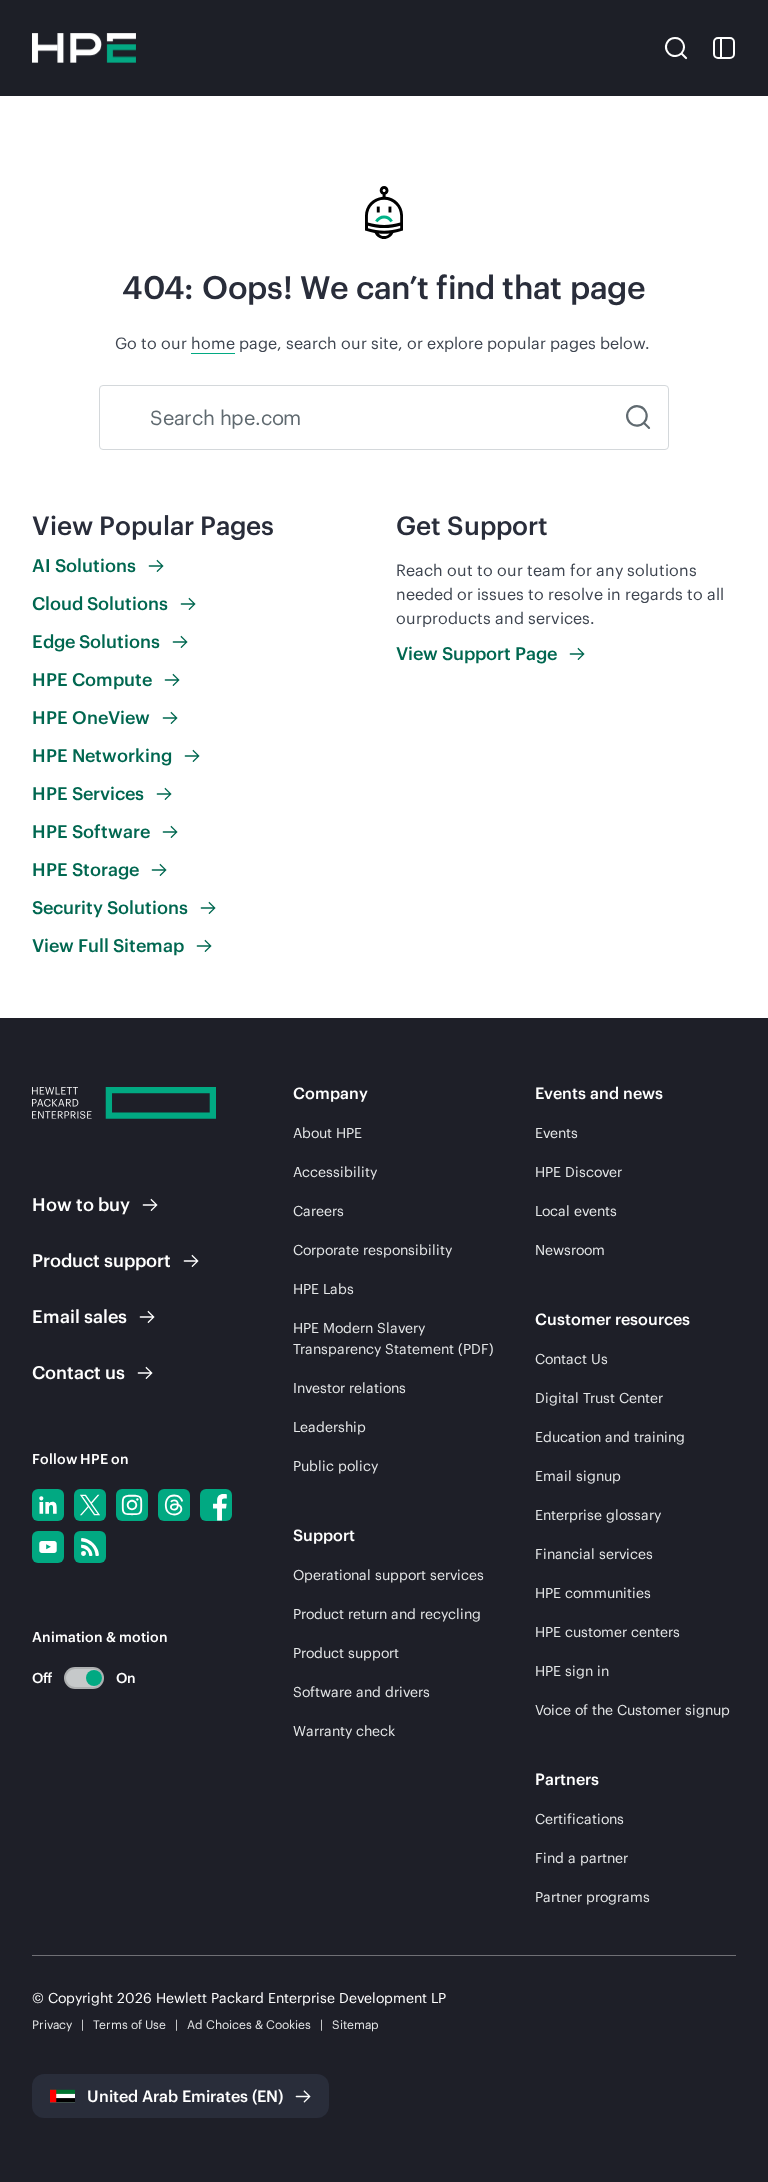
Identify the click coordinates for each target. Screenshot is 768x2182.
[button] (676, 47)
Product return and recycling (387, 1614)
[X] (90, 1505)
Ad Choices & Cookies (249, 2024)
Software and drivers (361, 1692)
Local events (576, 1211)
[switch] (72, 1677)
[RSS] (90, 1547)
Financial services (594, 1554)
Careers (318, 1211)
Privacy (52, 2024)
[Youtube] (48, 1547)
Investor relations (349, 1388)
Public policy (335, 1466)
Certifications (579, 1819)
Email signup (578, 1476)
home (213, 343)
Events (556, 1133)
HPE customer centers (607, 1632)
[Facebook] (216, 1505)
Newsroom (570, 1250)
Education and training (610, 1437)
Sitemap (355, 2024)
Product (101, 1260)
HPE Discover (578, 1172)
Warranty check (344, 1731)
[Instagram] (132, 1505)
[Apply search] (638, 417)
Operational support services (388, 1575)
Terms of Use (129, 2024)
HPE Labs (323, 1289)
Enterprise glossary (598, 1515)
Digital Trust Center (599, 1398)
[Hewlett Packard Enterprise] (84, 48)
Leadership (329, 1427)
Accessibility (335, 1172)
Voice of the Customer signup (632, 1710)
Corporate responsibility (372, 1250)
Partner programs (592, 1897)
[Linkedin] (48, 1505)
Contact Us (571, 1359)
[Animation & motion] (84, 1678)
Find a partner (581, 1858)
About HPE (327, 1133)
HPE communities (593, 1593)
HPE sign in (572, 1671)
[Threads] (174, 1505)
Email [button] (79, 1316)
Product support (346, 1653)
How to (81, 1204)
